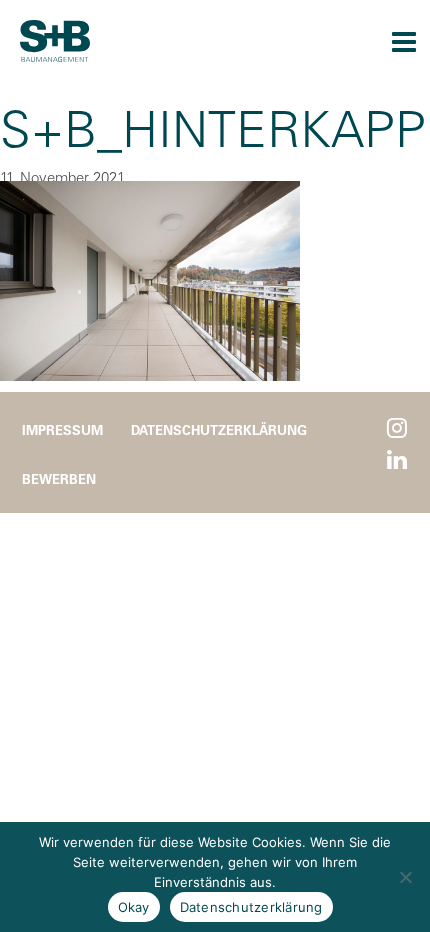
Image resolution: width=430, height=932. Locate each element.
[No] (405, 877)
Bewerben (59, 478)
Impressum (62, 429)
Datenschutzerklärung (219, 429)
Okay (134, 907)
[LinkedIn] (397, 460)
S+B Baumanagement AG (55, 41)
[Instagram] (397, 428)
